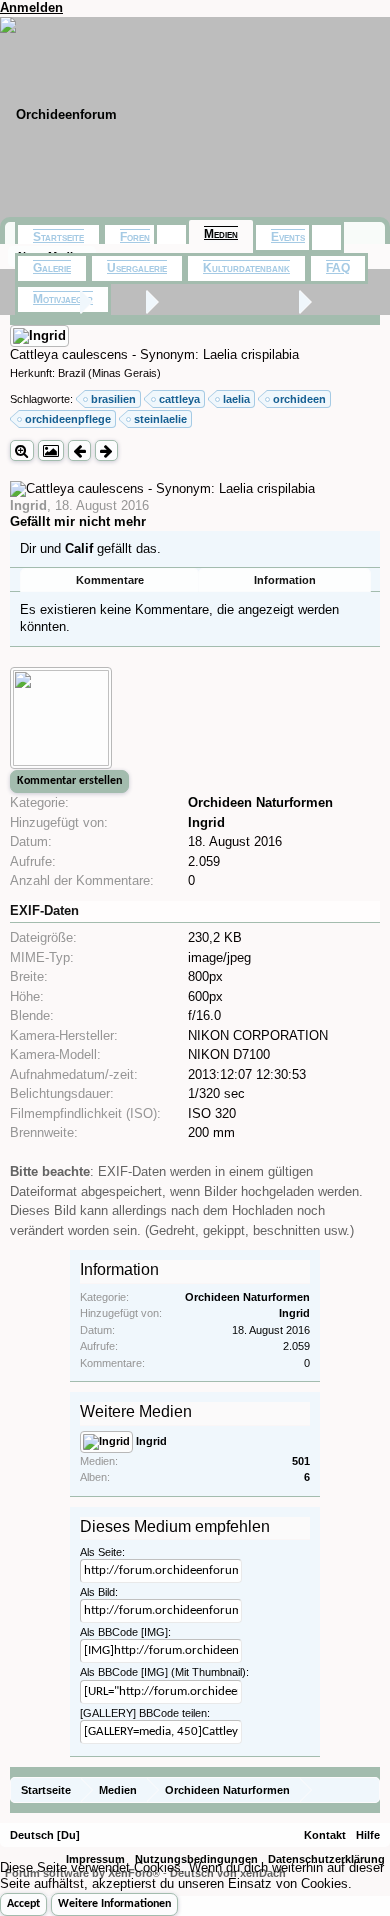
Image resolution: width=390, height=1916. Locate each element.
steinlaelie (160, 419)
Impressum (95, 1859)
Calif (79, 548)
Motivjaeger (63, 299)
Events (288, 237)
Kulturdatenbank (246, 268)
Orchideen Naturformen (260, 802)
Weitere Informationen (114, 1904)
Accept (23, 1904)
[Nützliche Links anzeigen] (367, 1789)
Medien (221, 234)
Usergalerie (137, 268)
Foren (135, 237)
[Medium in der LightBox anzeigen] (51, 450)
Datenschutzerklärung (326, 1859)
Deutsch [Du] (45, 1835)
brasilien (113, 399)
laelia (236, 399)
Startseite (58, 237)
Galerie (52, 268)
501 (301, 1461)
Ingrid (28, 505)
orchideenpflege (68, 419)
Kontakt (325, 1835)
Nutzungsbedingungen (196, 1859)
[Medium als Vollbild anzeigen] (22, 450)
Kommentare (110, 580)
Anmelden (31, 7)
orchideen (299, 399)
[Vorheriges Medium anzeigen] (79, 450)
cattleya (179, 399)
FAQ (338, 268)
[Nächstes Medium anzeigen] (106, 450)
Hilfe (368, 1835)
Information (285, 580)
